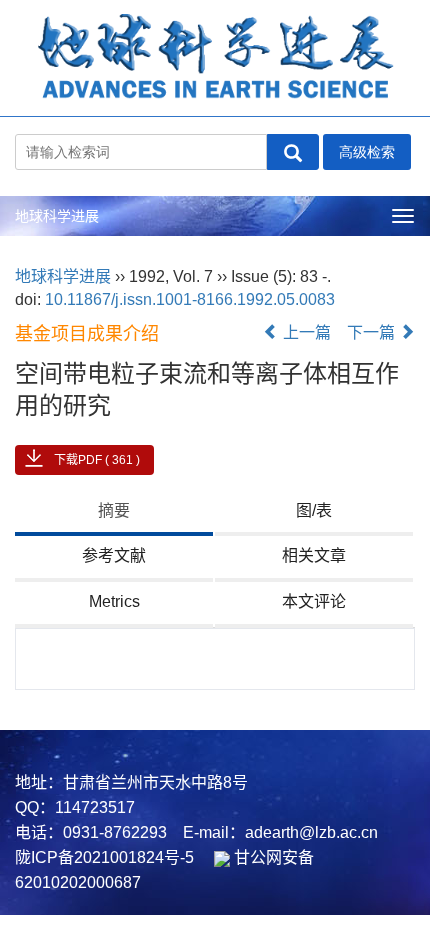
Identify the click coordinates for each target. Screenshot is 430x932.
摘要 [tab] (114, 510)
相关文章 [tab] (314, 555)
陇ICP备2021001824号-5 (104, 857)
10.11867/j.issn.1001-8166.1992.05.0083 (190, 299)
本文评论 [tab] (314, 601)
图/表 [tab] (314, 510)
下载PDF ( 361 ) (97, 460)
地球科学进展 (57, 216)
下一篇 (373, 332)
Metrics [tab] (114, 601)
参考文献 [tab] (114, 555)
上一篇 (305, 332)
